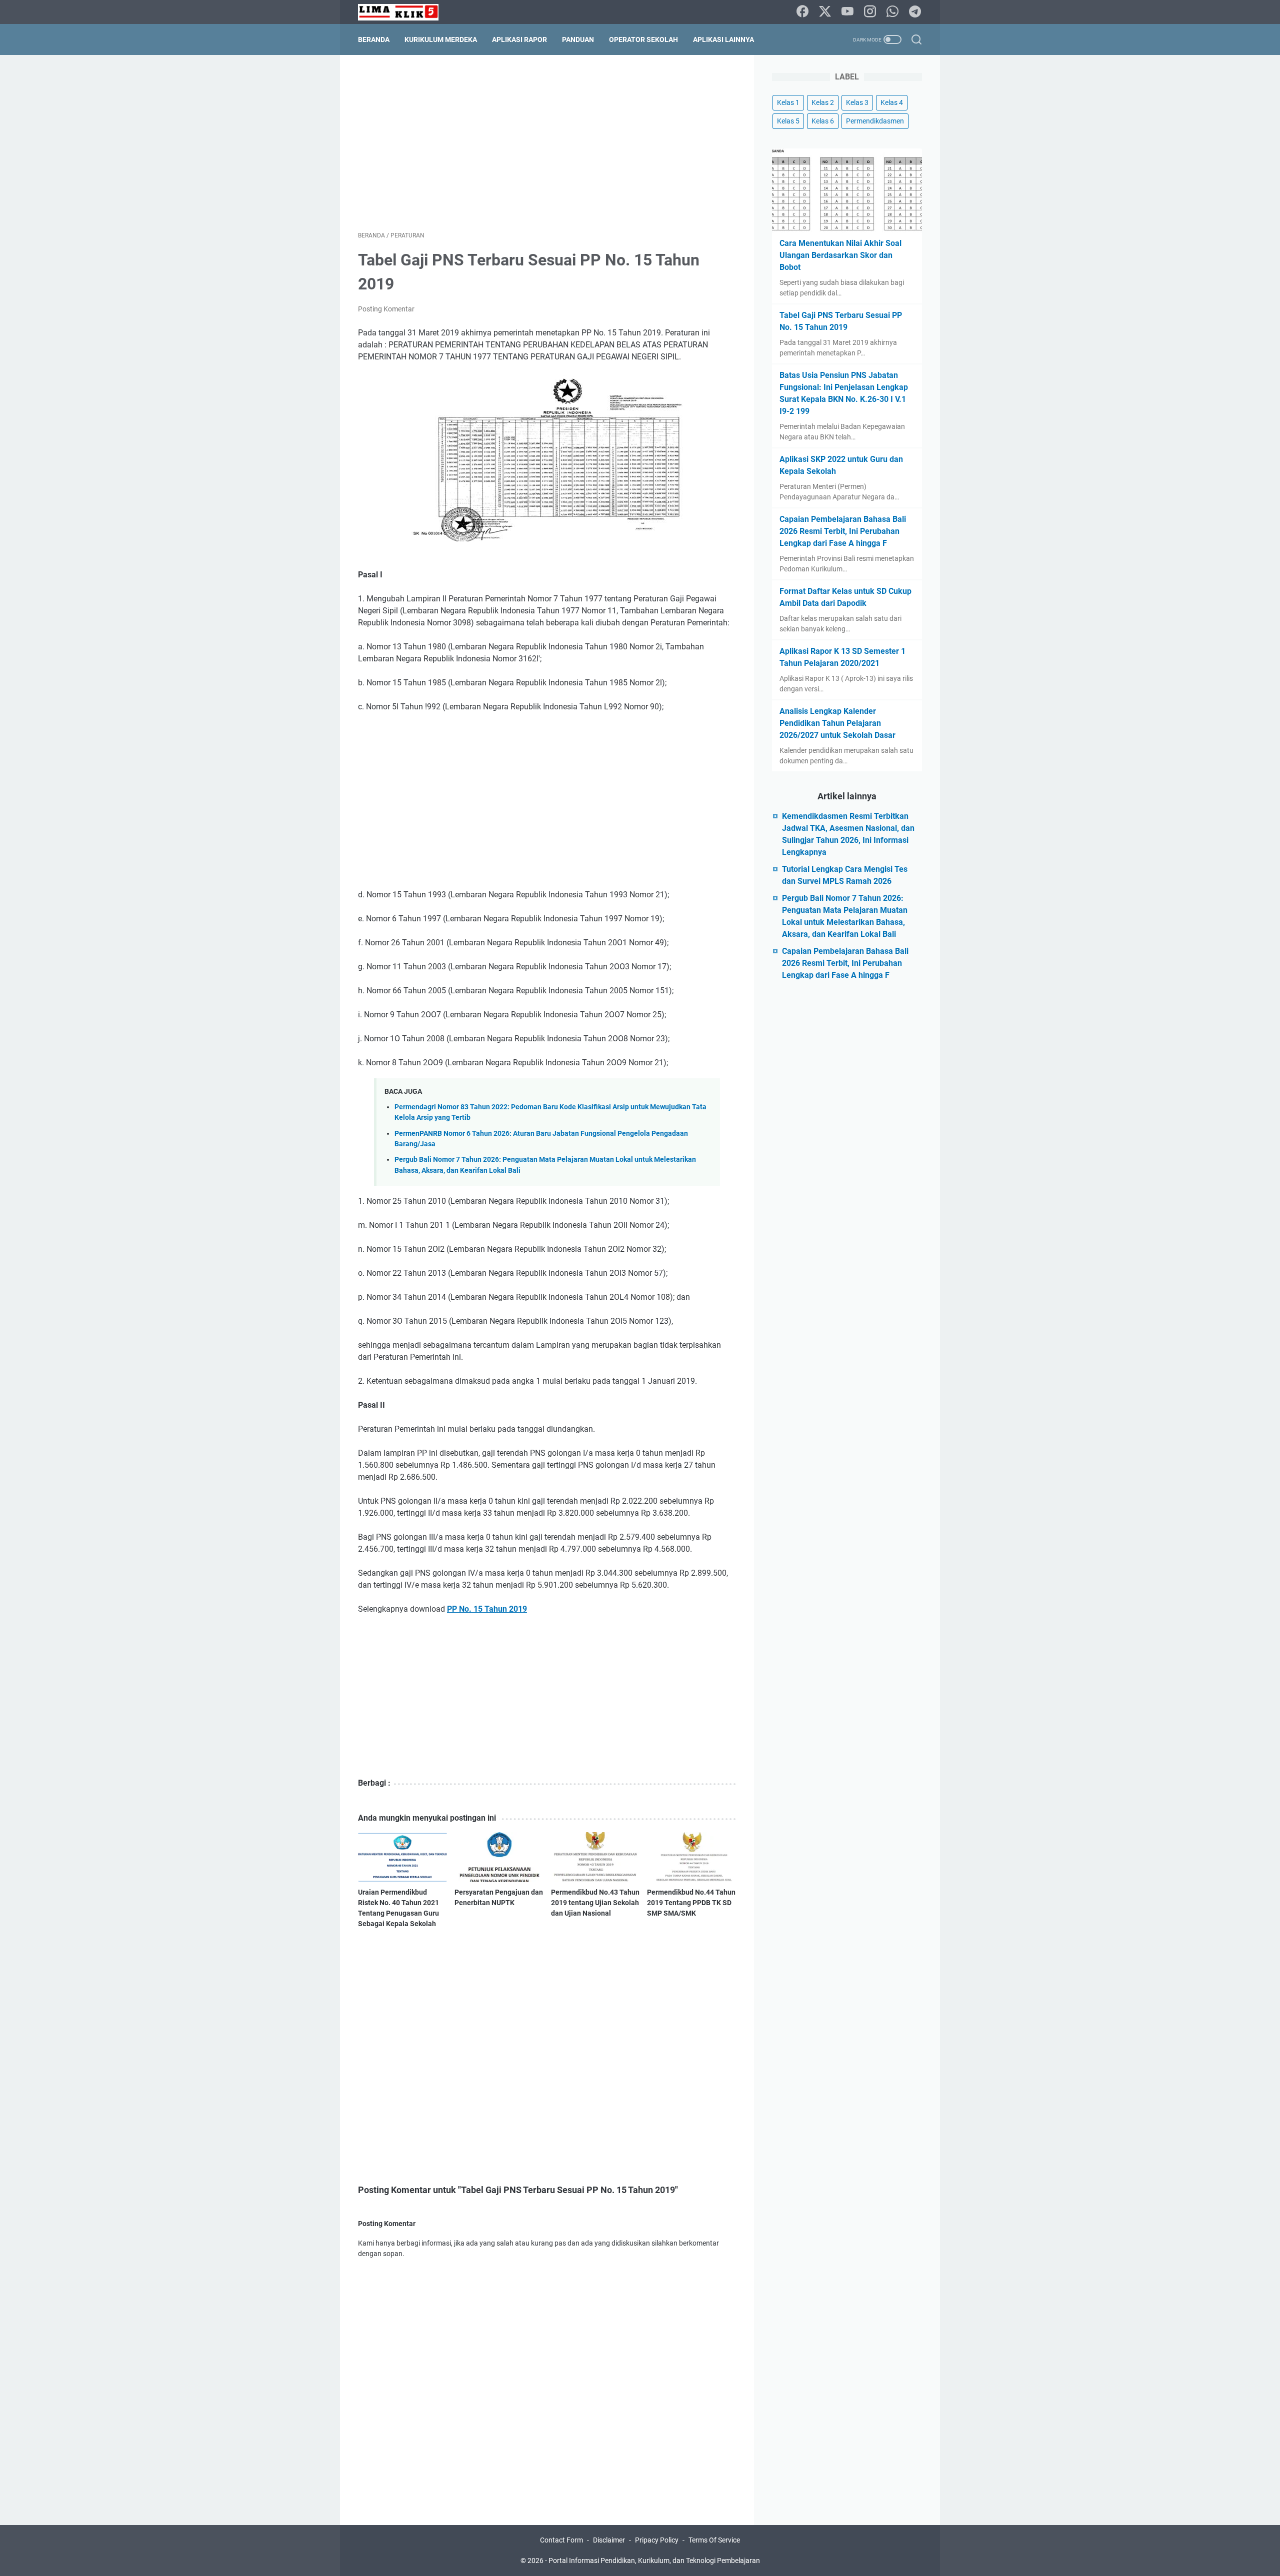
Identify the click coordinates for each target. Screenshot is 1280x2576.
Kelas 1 (788, 102)
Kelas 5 (788, 121)
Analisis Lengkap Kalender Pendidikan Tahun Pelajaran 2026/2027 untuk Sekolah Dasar (837, 723)
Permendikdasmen (875, 121)
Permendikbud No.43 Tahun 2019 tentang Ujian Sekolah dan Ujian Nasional (595, 1903)
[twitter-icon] (825, 12)
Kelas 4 (892, 102)
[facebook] (802, 12)
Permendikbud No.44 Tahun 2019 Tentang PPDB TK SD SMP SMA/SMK (691, 1903)
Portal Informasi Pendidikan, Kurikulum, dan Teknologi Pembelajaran (654, 2561)
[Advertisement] (547, 143)
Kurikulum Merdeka (441, 39)
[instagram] (870, 12)
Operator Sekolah (643, 39)
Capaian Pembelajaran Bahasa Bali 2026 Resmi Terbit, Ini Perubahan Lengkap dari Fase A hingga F (843, 531)
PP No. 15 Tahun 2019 (487, 1609)
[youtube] (847, 12)
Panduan (578, 39)
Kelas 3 (857, 102)
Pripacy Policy (657, 2540)
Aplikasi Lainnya (723, 39)
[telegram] (915, 12)
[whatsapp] (892, 12)
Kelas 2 (823, 102)
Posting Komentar (386, 309)
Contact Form (561, 2540)
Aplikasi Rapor (519, 39)
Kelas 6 (823, 121)
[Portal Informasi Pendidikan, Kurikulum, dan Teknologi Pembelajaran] (404, 12)
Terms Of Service (714, 2540)
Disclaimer (609, 2540)
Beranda (374, 39)
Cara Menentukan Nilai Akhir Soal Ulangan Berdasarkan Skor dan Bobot (840, 255)
